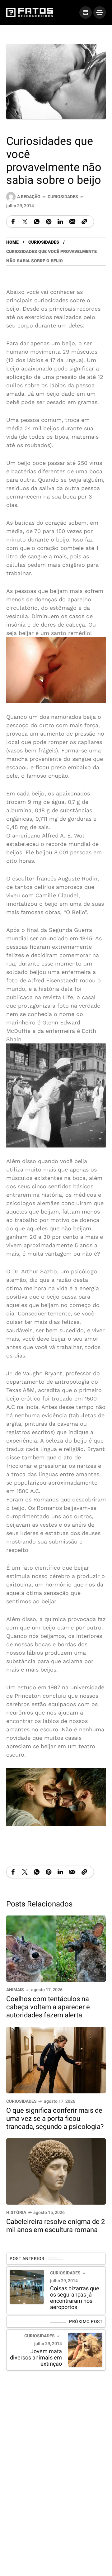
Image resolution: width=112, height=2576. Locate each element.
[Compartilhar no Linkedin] (60, 222)
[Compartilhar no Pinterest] (49, 222)
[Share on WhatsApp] (37, 222)
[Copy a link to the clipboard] (84, 222)
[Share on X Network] (25, 222)
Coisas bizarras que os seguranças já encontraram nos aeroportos (75, 2298)
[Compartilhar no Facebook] (13, 222)
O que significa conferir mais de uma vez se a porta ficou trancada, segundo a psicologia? (55, 2119)
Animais (15, 1990)
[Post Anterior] (27, 2287)
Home (12, 242)
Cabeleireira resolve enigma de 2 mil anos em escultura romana (56, 2226)
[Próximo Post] (85, 2350)
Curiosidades (63, 197)
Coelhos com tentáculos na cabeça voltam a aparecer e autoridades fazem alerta (48, 2007)
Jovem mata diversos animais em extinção (36, 2358)
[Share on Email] (72, 222)
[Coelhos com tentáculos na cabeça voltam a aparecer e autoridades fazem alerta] (56, 1948)
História (16, 2213)
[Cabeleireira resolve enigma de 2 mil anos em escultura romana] (56, 2171)
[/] (86, 12)
